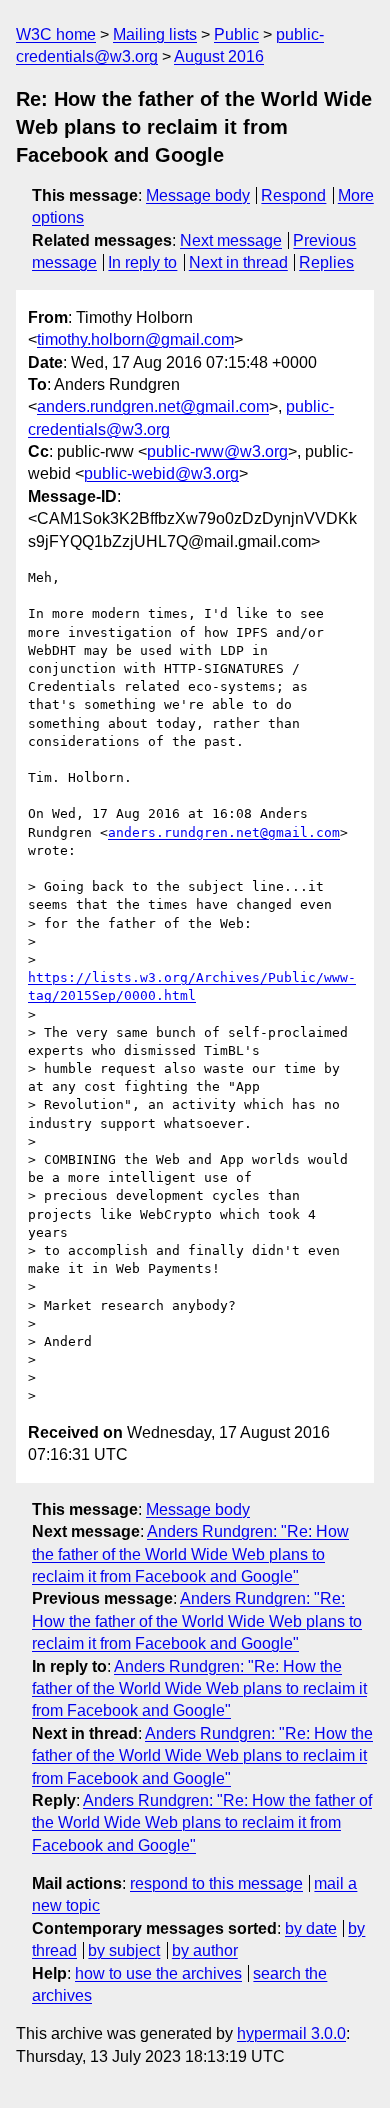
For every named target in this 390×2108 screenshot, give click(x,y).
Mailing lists (155, 34)
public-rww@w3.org (217, 451)
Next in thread (238, 262)
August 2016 (219, 56)
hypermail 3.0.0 (291, 2033)
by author (205, 1950)
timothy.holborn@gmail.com (135, 339)
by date (311, 1928)
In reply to (142, 262)
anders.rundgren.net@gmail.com (153, 406)
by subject (124, 1950)
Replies (326, 262)
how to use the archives (158, 1973)
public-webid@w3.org (161, 473)
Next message (231, 240)
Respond (293, 195)
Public (236, 34)
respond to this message (216, 1883)
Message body (198, 195)
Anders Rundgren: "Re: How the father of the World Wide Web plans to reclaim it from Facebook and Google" (190, 1554)
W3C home (56, 34)
